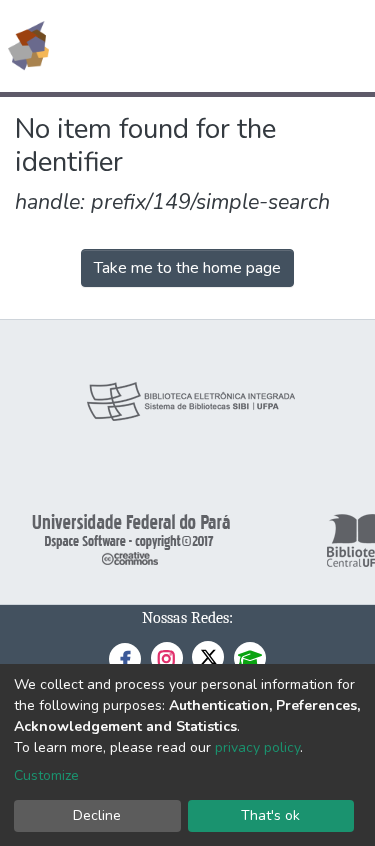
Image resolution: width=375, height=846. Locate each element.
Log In (284, 46)
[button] (243, 46)
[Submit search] (214, 46)
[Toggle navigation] (347, 46)
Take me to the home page (187, 268)
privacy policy (257, 747)
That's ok (270, 815)
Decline (97, 815)
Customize (46, 775)
